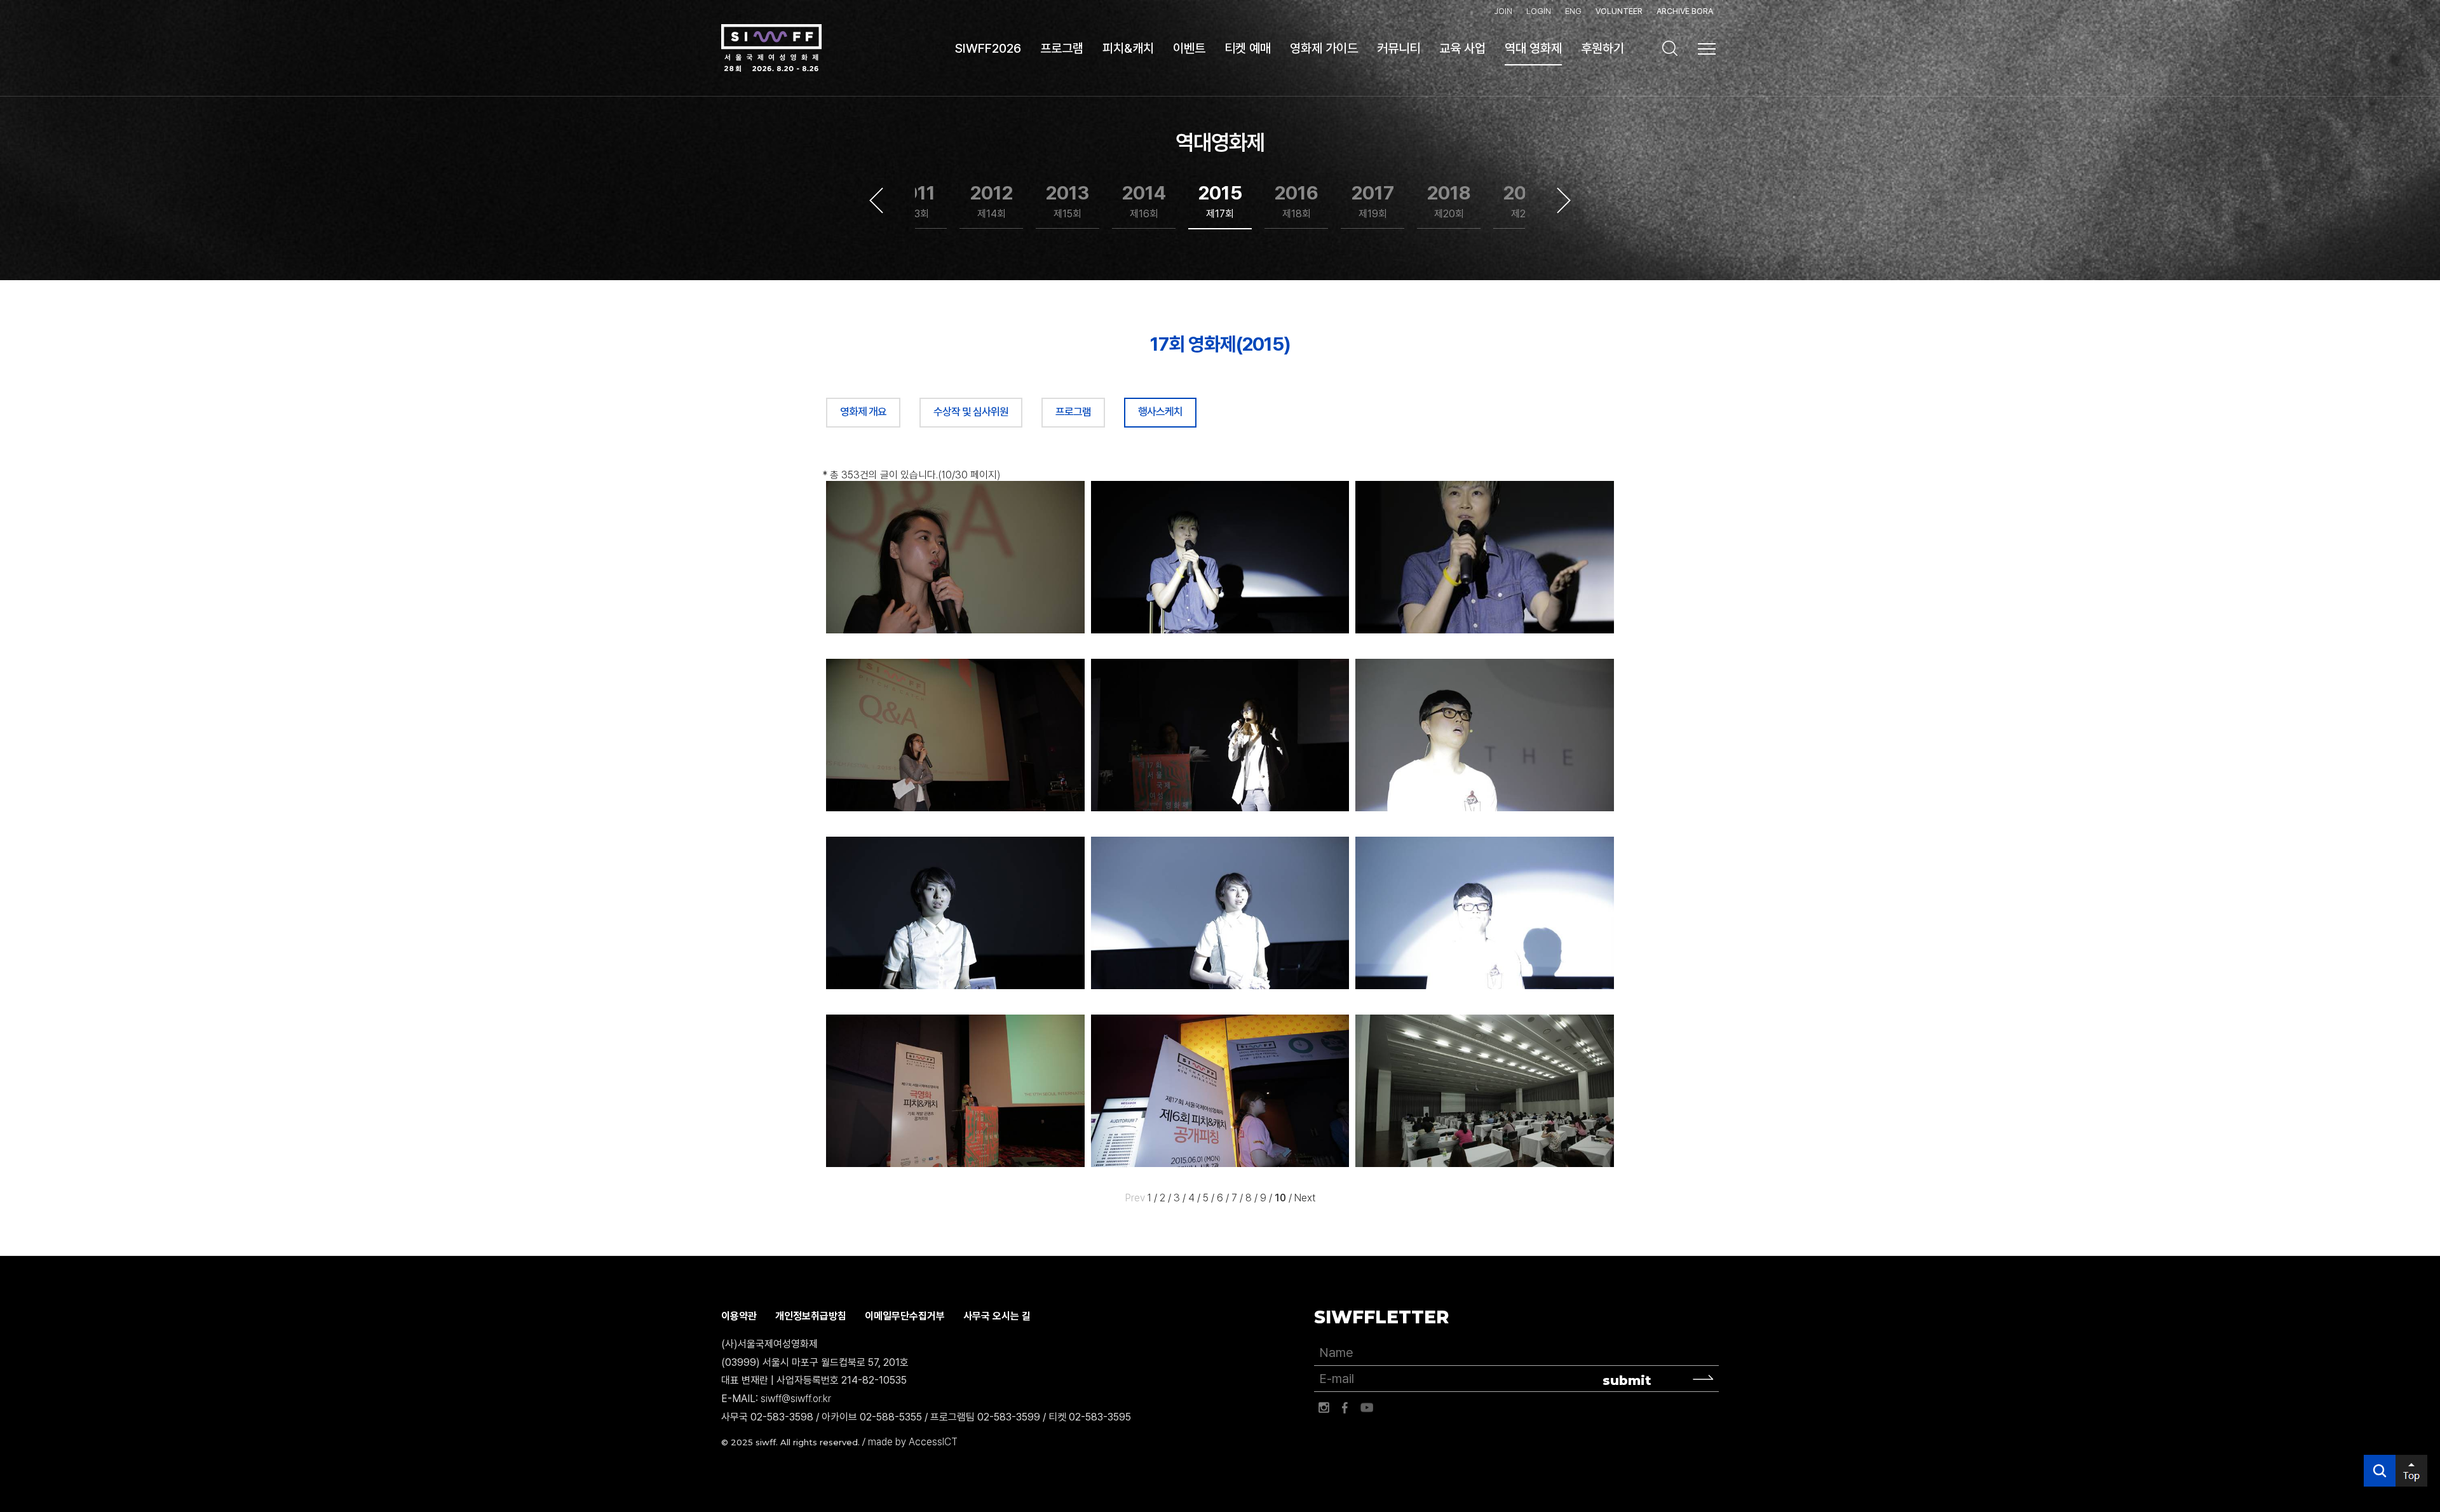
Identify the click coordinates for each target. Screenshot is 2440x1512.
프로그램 (1073, 412)
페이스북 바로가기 (1345, 1408)
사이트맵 (1707, 49)
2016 (1297, 201)
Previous (876, 201)
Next (1564, 201)
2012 (992, 201)
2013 (1067, 201)
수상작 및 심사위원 (971, 412)
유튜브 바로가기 (1367, 1408)
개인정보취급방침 (811, 1316)
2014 (1144, 201)
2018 (1449, 201)
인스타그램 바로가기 (1324, 1408)
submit (1627, 1380)
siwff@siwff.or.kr (796, 1399)
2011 (915, 201)
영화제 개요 (863, 412)
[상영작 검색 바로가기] (1670, 48)
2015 (1220, 201)
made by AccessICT (913, 1442)
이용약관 (739, 1316)
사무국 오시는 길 (997, 1316)
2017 (1373, 201)
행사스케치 (1160, 412)
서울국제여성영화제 (771, 48)
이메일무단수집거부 (905, 1316)
